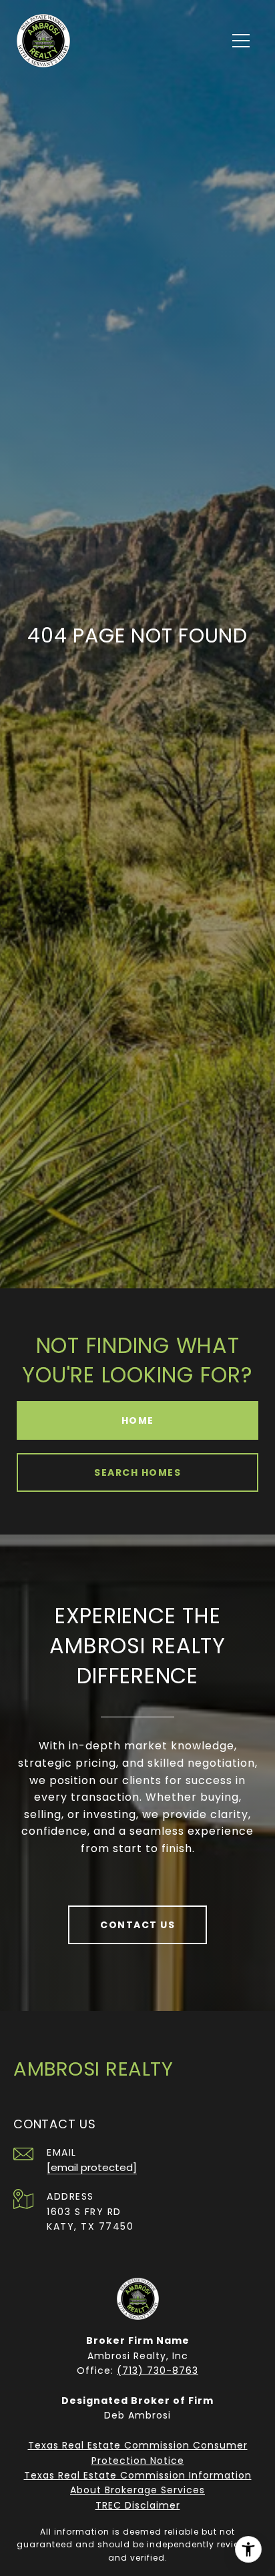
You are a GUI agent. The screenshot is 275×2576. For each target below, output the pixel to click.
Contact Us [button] (137, 1925)
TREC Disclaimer (138, 2505)
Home (138, 1420)
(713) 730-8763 (158, 2371)
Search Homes (137, 1472)
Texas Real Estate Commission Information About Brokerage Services (138, 2483)
